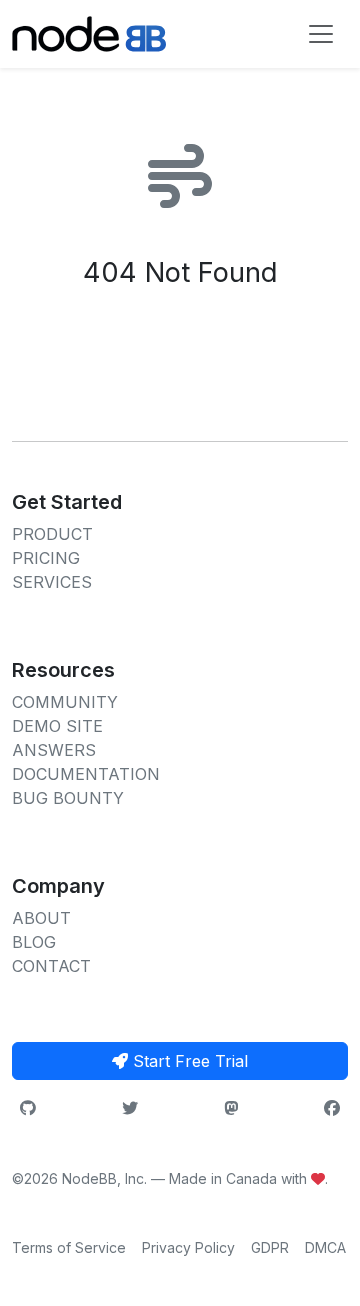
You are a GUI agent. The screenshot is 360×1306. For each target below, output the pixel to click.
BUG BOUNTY (68, 798)
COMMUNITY (65, 702)
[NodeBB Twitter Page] (130, 1108)
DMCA (325, 1247)
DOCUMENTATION (86, 774)
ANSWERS (54, 750)
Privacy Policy (188, 1247)
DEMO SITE (57, 726)
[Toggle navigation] (321, 34)
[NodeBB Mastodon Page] (231, 1108)
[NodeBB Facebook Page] (332, 1108)
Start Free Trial (188, 1061)
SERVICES (52, 582)
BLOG (34, 942)
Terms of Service (69, 1247)
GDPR (270, 1247)
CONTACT (51, 966)
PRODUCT (52, 534)
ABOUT (41, 918)
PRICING (46, 558)
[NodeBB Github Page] (28, 1108)
